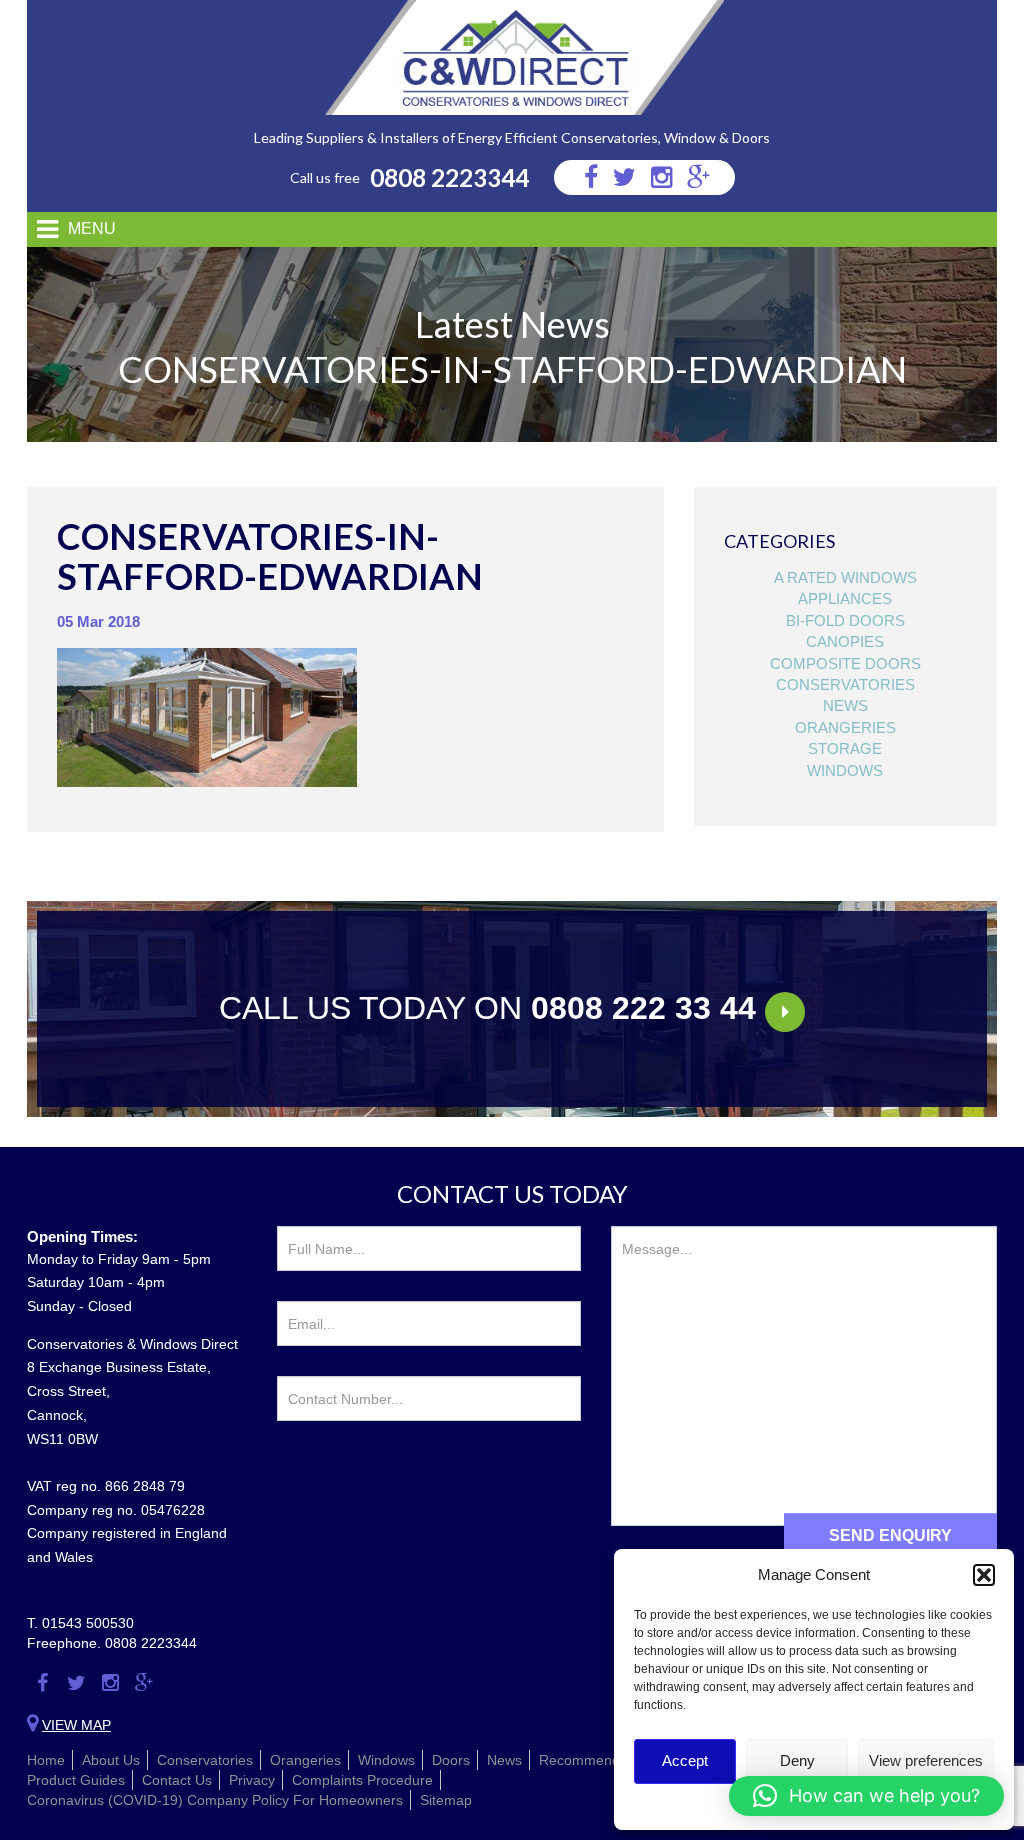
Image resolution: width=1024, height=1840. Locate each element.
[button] (984, 1575)
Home (46, 1760)
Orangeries (845, 727)
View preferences (926, 1760)
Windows (845, 770)
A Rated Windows (845, 577)
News (845, 705)
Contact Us (177, 1780)
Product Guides (76, 1780)
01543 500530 (88, 1623)
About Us (111, 1760)
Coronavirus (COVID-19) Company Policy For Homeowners (215, 1800)
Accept (685, 1760)
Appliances (845, 598)
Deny (797, 1760)
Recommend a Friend (608, 1760)
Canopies (845, 641)
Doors (451, 1760)
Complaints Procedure (362, 1780)
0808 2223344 (449, 177)
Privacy (252, 1780)
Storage (845, 748)
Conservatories (845, 684)
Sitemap (446, 1800)
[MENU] (39, 229)
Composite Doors (845, 663)
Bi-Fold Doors (845, 620)
